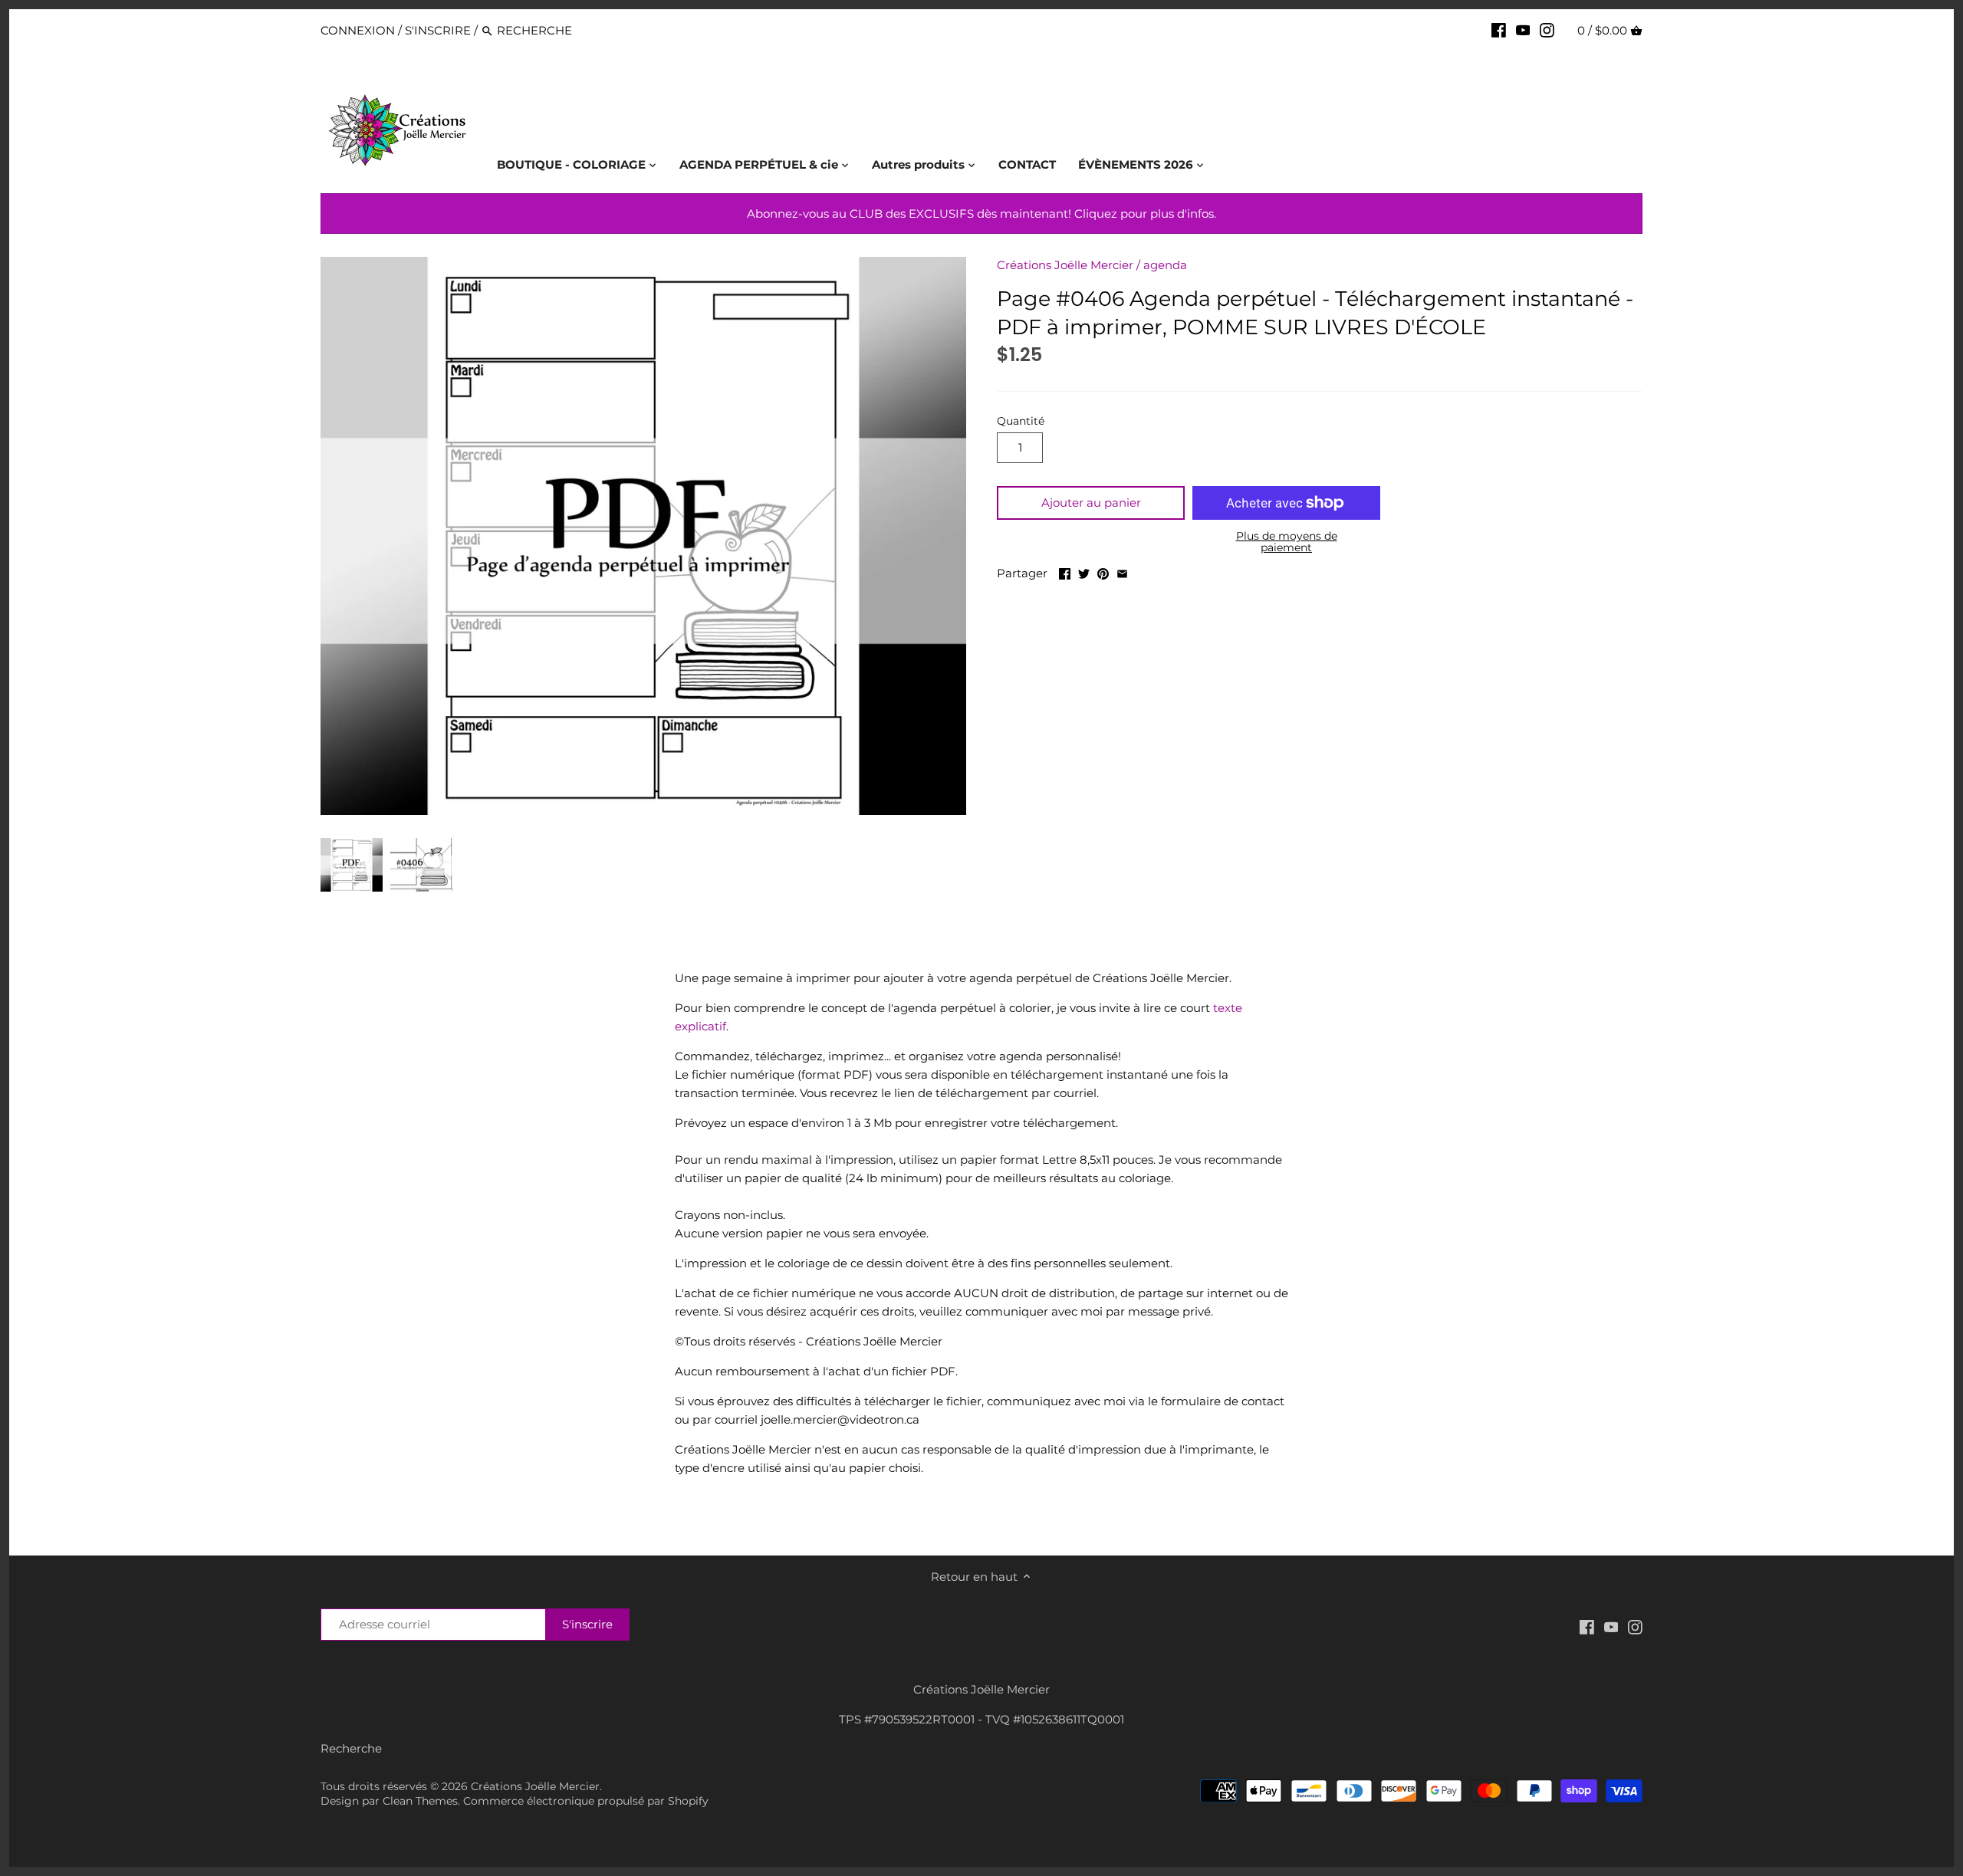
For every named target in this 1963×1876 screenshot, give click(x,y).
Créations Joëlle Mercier (1065, 265)
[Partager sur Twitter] (1084, 572)
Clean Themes (420, 1801)
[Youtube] (1523, 30)
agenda (1165, 265)
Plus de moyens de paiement (1287, 542)
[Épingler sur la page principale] (1103, 572)
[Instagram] (1547, 30)
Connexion (358, 30)
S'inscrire (438, 30)
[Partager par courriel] (1122, 572)
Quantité (1021, 421)
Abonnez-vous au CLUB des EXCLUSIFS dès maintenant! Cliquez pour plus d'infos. (981, 214)
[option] (352, 865)
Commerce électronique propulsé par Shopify (586, 1801)
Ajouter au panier (1091, 503)
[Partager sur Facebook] (1065, 572)
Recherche (351, 1748)
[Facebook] (1499, 30)
